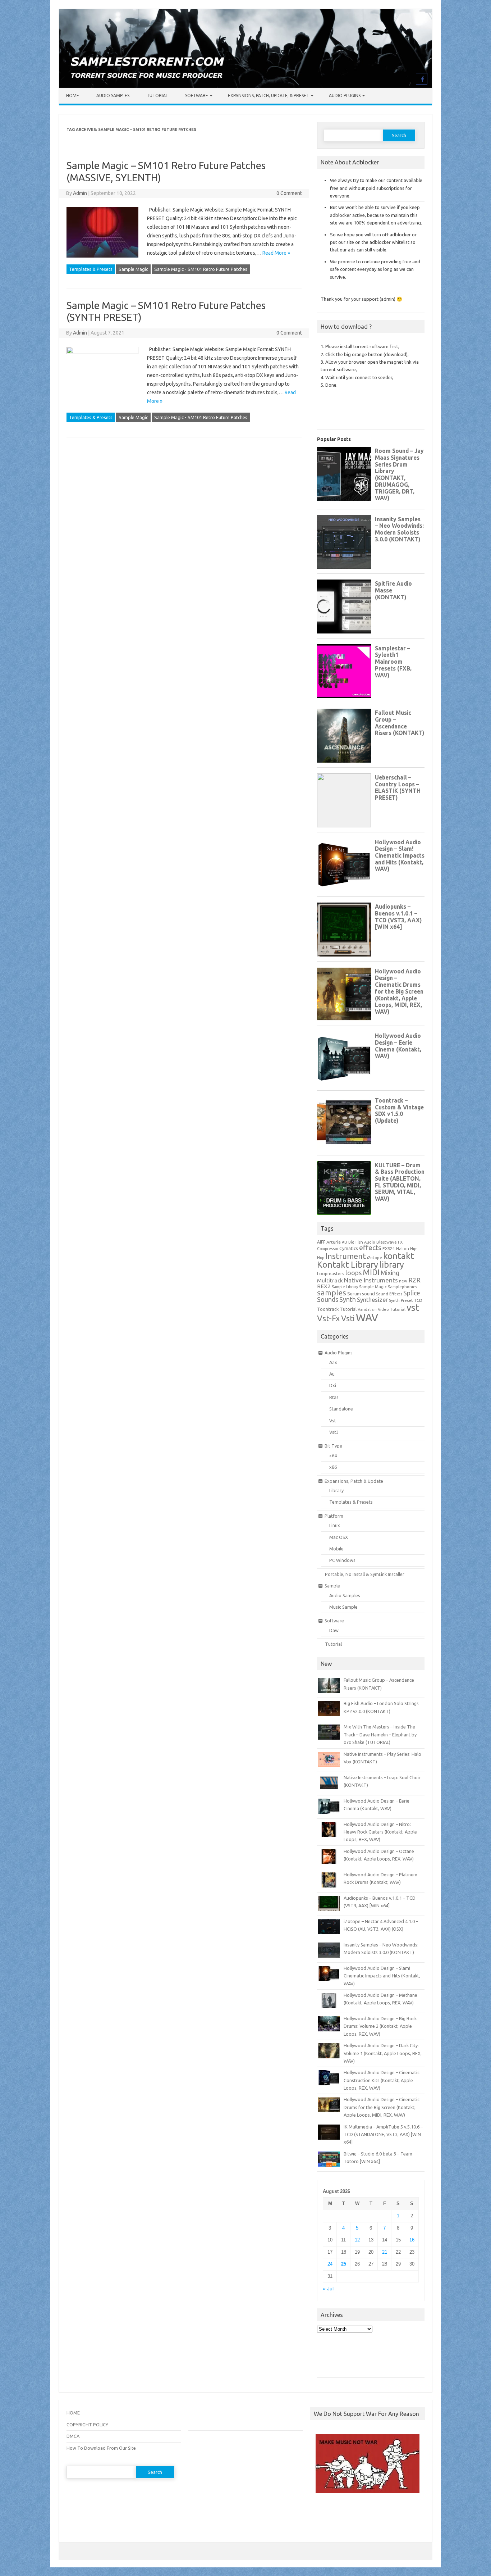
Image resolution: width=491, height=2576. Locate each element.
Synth (348, 1299)
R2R (414, 1280)
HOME (73, 2413)
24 (330, 2264)
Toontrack (328, 1309)
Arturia (334, 1242)
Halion (403, 1248)
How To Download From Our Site (101, 2448)
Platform (334, 1516)
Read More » (276, 253)
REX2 (324, 1286)
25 (344, 2264)
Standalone (341, 1409)
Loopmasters (331, 1274)
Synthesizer (372, 1300)
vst (413, 1307)
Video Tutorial (392, 1309)
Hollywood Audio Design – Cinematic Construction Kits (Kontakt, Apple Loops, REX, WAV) (382, 2080)
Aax (333, 1362)
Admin (80, 193)
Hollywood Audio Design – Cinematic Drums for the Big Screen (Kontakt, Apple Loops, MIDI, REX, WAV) (382, 2107)
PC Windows (342, 1560)
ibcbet (320, 2513)
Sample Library (345, 1287)
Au (332, 1374)
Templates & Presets (91, 269)
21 (385, 2252)
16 (412, 2240)
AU (345, 1242)
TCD (418, 1300)
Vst (333, 1421)
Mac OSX (339, 1537)
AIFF (321, 1242)
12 (357, 2240)
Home (73, 96)
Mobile (336, 1549)
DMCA (73, 2436)
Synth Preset (401, 1300)
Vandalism (367, 1309)
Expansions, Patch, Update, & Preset (269, 96)
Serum (354, 1294)
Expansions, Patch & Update (354, 1481)
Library (336, 1490)
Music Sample (343, 1607)
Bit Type (333, 1446)
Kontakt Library (348, 1264)
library (392, 1264)
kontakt (399, 1256)
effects (370, 1248)
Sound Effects (389, 1294)
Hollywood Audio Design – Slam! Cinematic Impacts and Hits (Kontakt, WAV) (382, 1976)
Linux (335, 1525)
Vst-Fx (329, 1318)
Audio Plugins (345, 96)
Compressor (328, 1249)
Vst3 (334, 1432)
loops (354, 1273)
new (403, 1281)
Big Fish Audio (362, 1242)
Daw (334, 1630)
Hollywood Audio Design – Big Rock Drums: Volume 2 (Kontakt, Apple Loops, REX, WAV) (380, 2026)
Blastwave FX (389, 1242)
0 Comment (289, 193)
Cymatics (349, 1248)
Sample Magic (133, 269)
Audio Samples (113, 96)
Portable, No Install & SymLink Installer (365, 1574)
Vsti (348, 1318)
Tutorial (157, 96)
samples (332, 1292)
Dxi (333, 1385)
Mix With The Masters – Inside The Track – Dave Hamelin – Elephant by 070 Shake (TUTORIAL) (380, 1734)
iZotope (375, 1258)
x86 (333, 1467)
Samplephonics (402, 1287)
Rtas (334, 1397)
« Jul (328, 2289)
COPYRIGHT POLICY (87, 2425)
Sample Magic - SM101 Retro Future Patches (201, 269)
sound (368, 1294)
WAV (367, 1317)
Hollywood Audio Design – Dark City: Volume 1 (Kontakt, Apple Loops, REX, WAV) (383, 2053)
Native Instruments (371, 1280)
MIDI (371, 1272)
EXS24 (389, 1248)
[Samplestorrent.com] (245, 86)
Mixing (390, 1273)
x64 (333, 1455)
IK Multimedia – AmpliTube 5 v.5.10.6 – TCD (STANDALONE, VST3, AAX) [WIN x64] (383, 2134)
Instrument (346, 1256)
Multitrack (330, 1280)
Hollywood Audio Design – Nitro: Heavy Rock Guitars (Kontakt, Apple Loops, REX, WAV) (380, 1832)
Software (197, 96)
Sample (332, 1586)
